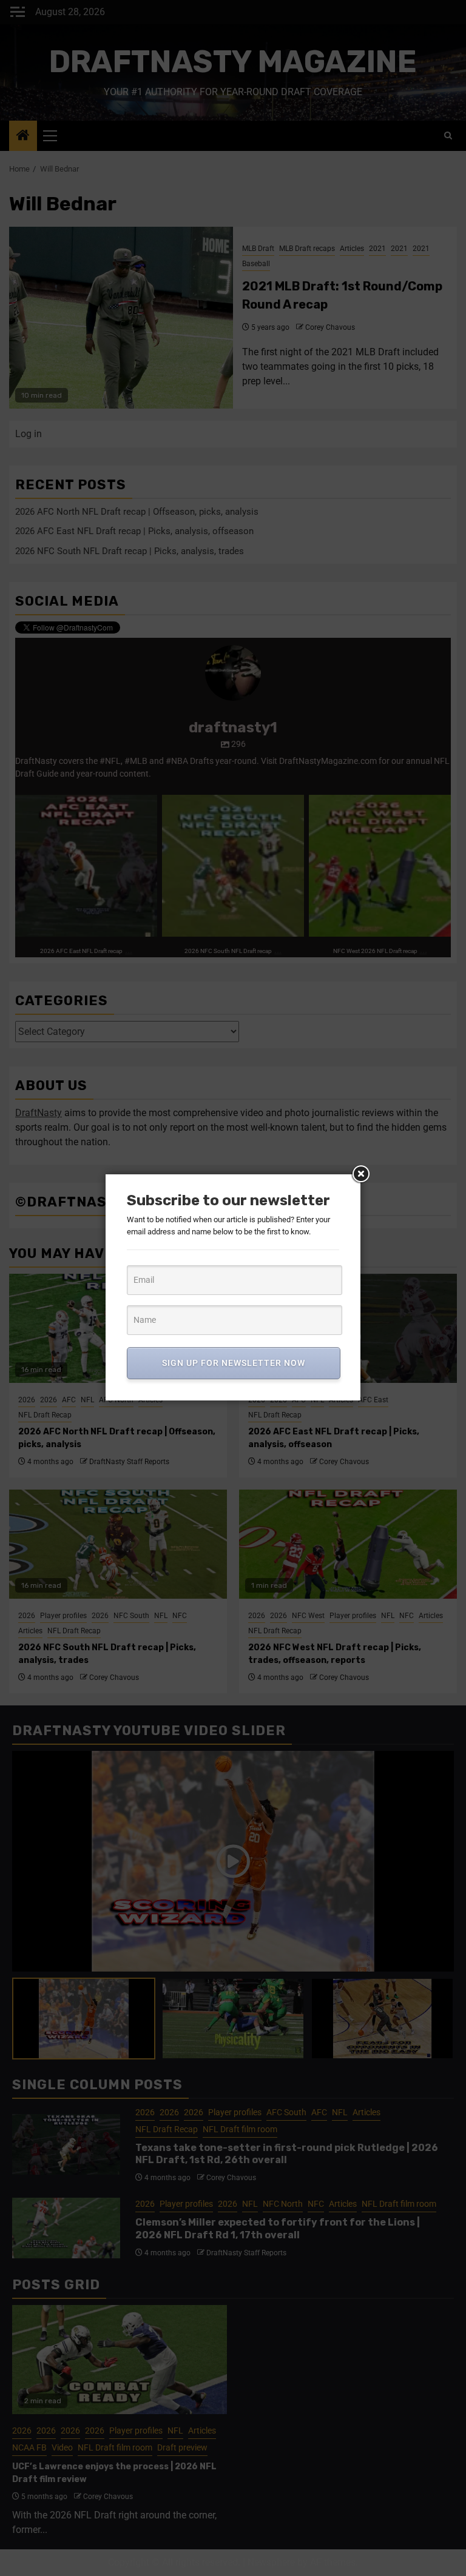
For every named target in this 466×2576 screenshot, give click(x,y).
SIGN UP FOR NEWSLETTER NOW (234, 1363)
